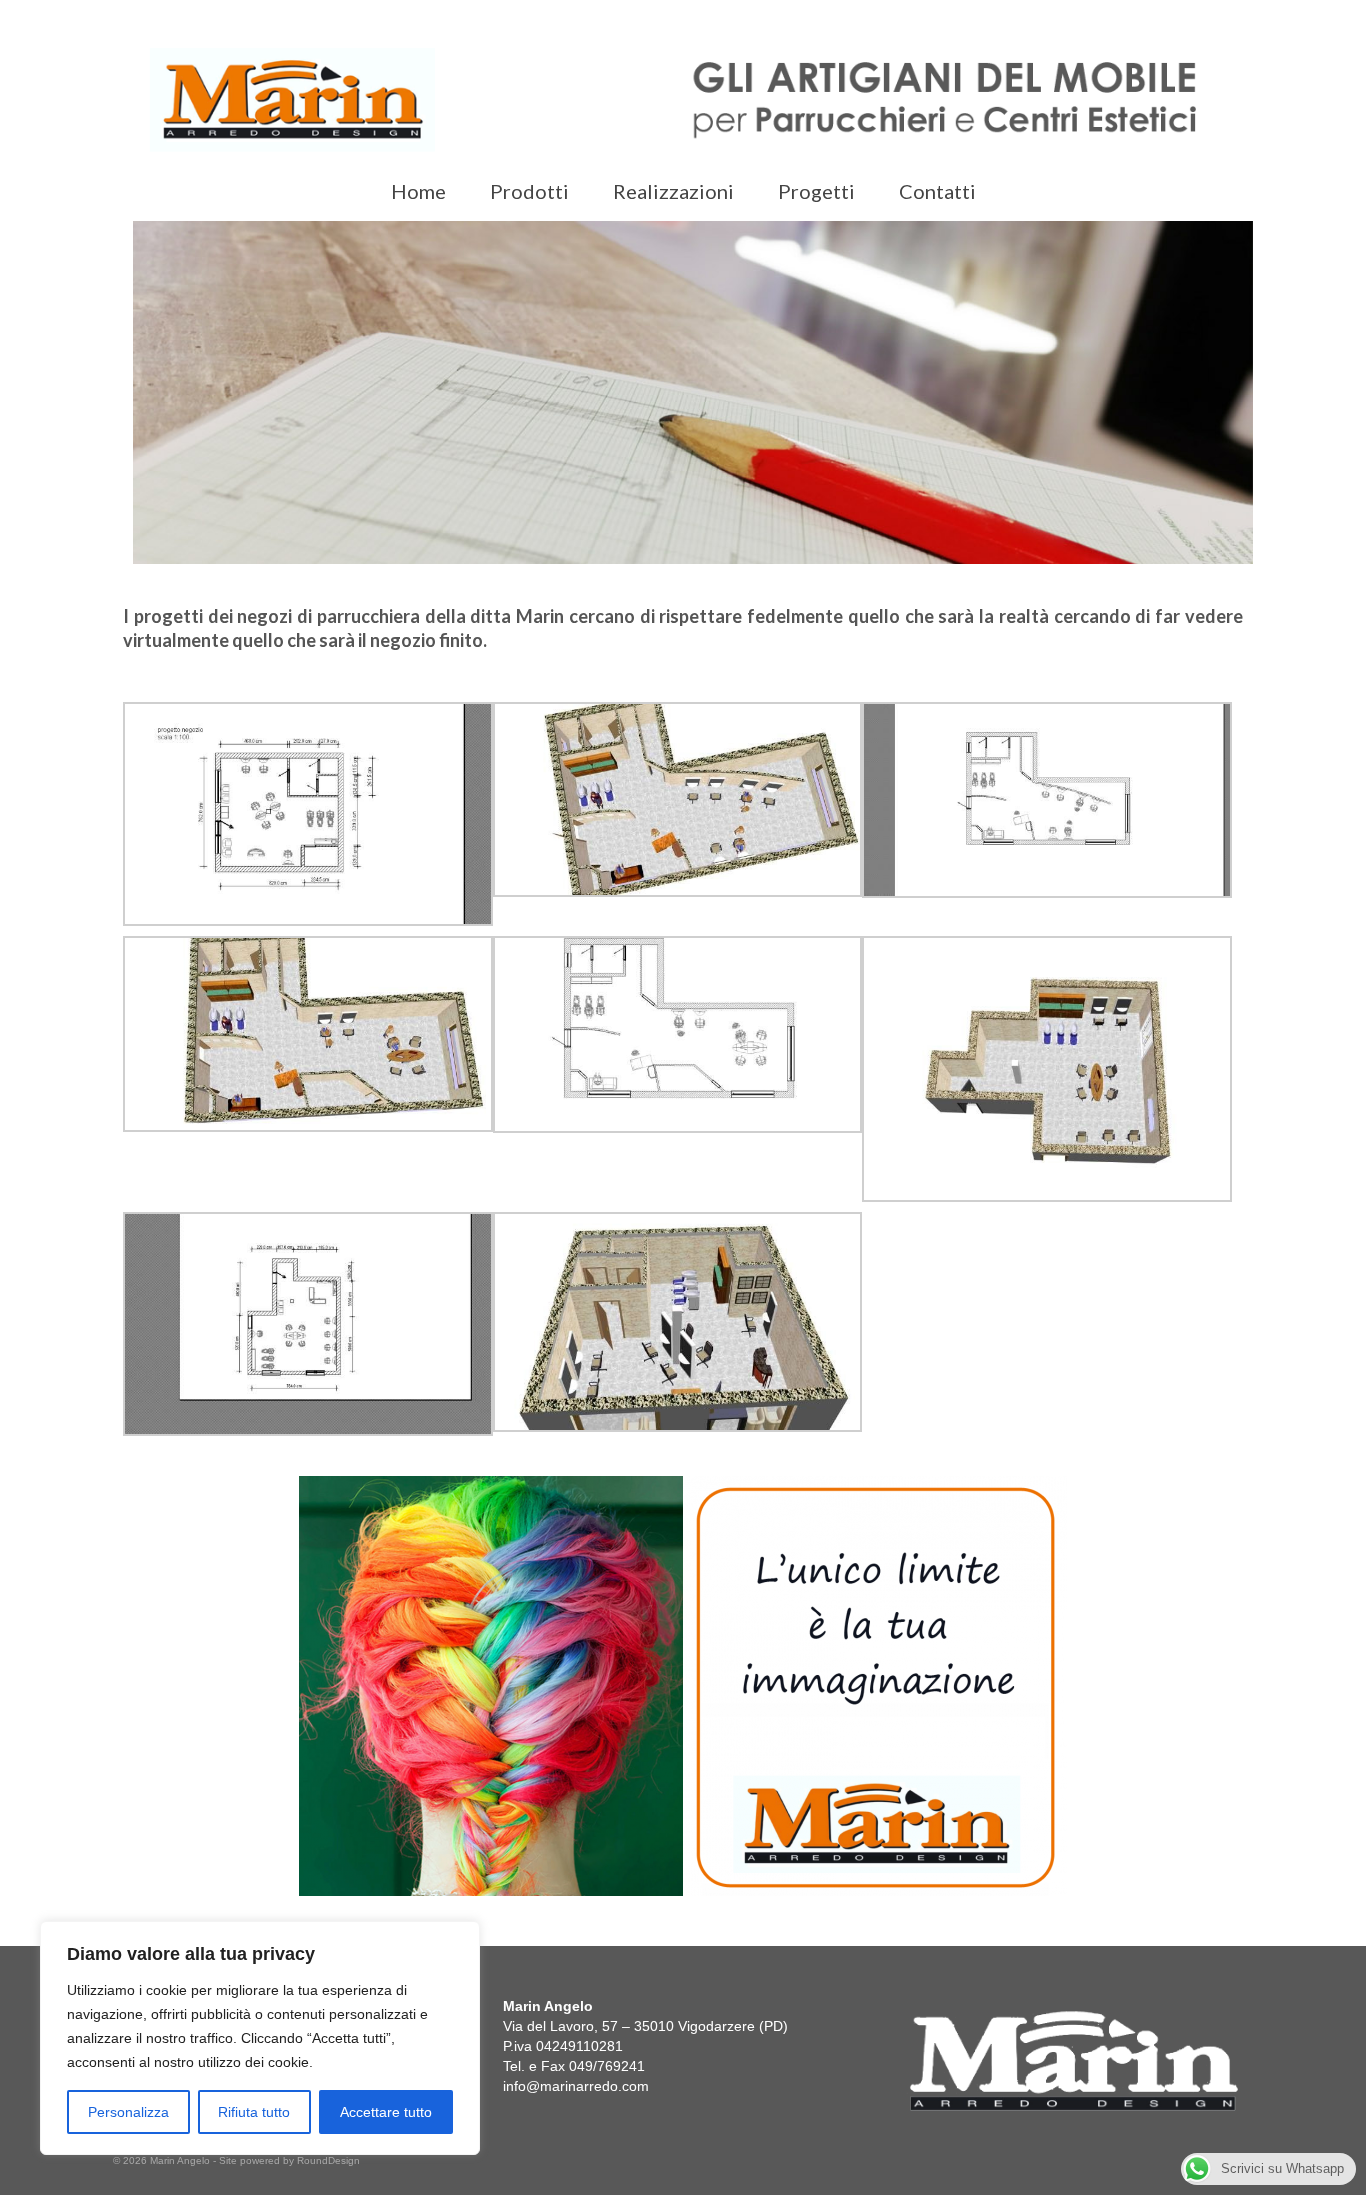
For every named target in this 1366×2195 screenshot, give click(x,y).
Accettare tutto (386, 2112)
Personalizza (128, 2112)
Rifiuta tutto (254, 2112)
